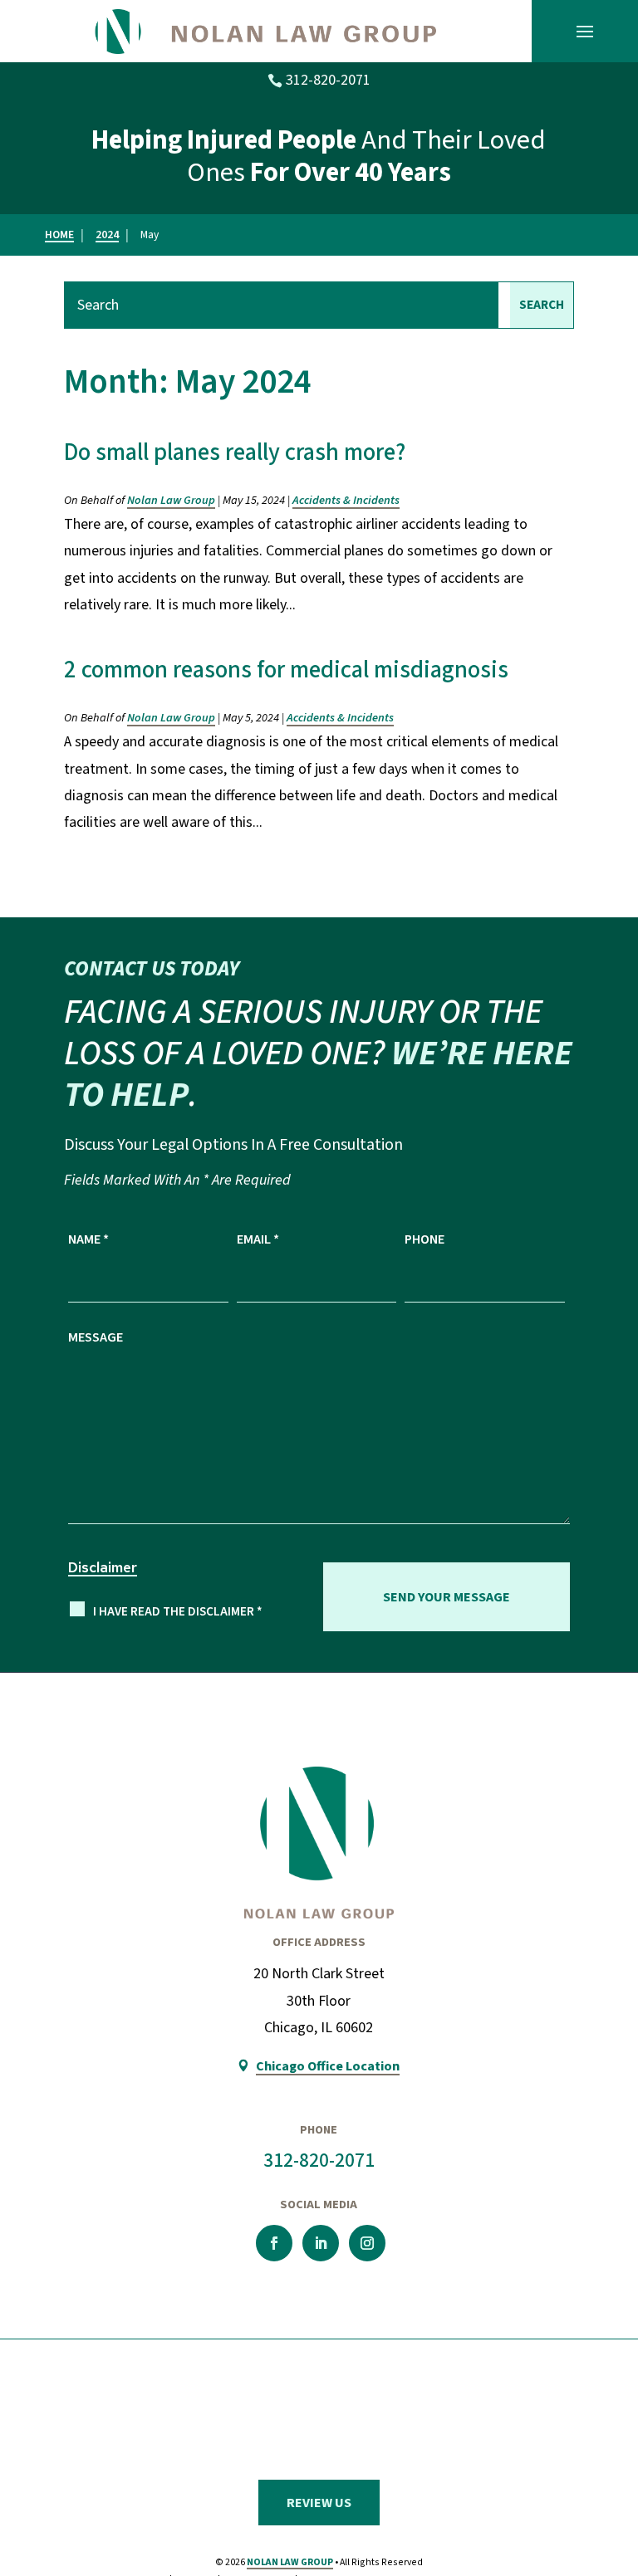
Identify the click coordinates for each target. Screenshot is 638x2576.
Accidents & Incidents (346, 500)
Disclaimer (103, 1567)
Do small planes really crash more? (235, 453)
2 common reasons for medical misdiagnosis (286, 670)
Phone (425, 1239)
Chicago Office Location (328, 2066)
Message (96, 1337)
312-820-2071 (328, 80)
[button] (585, 32)
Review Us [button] (319, 2503)
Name (88, 1239)
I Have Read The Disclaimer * (178, 1612)
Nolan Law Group (171, 500)
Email (258, 1239)
